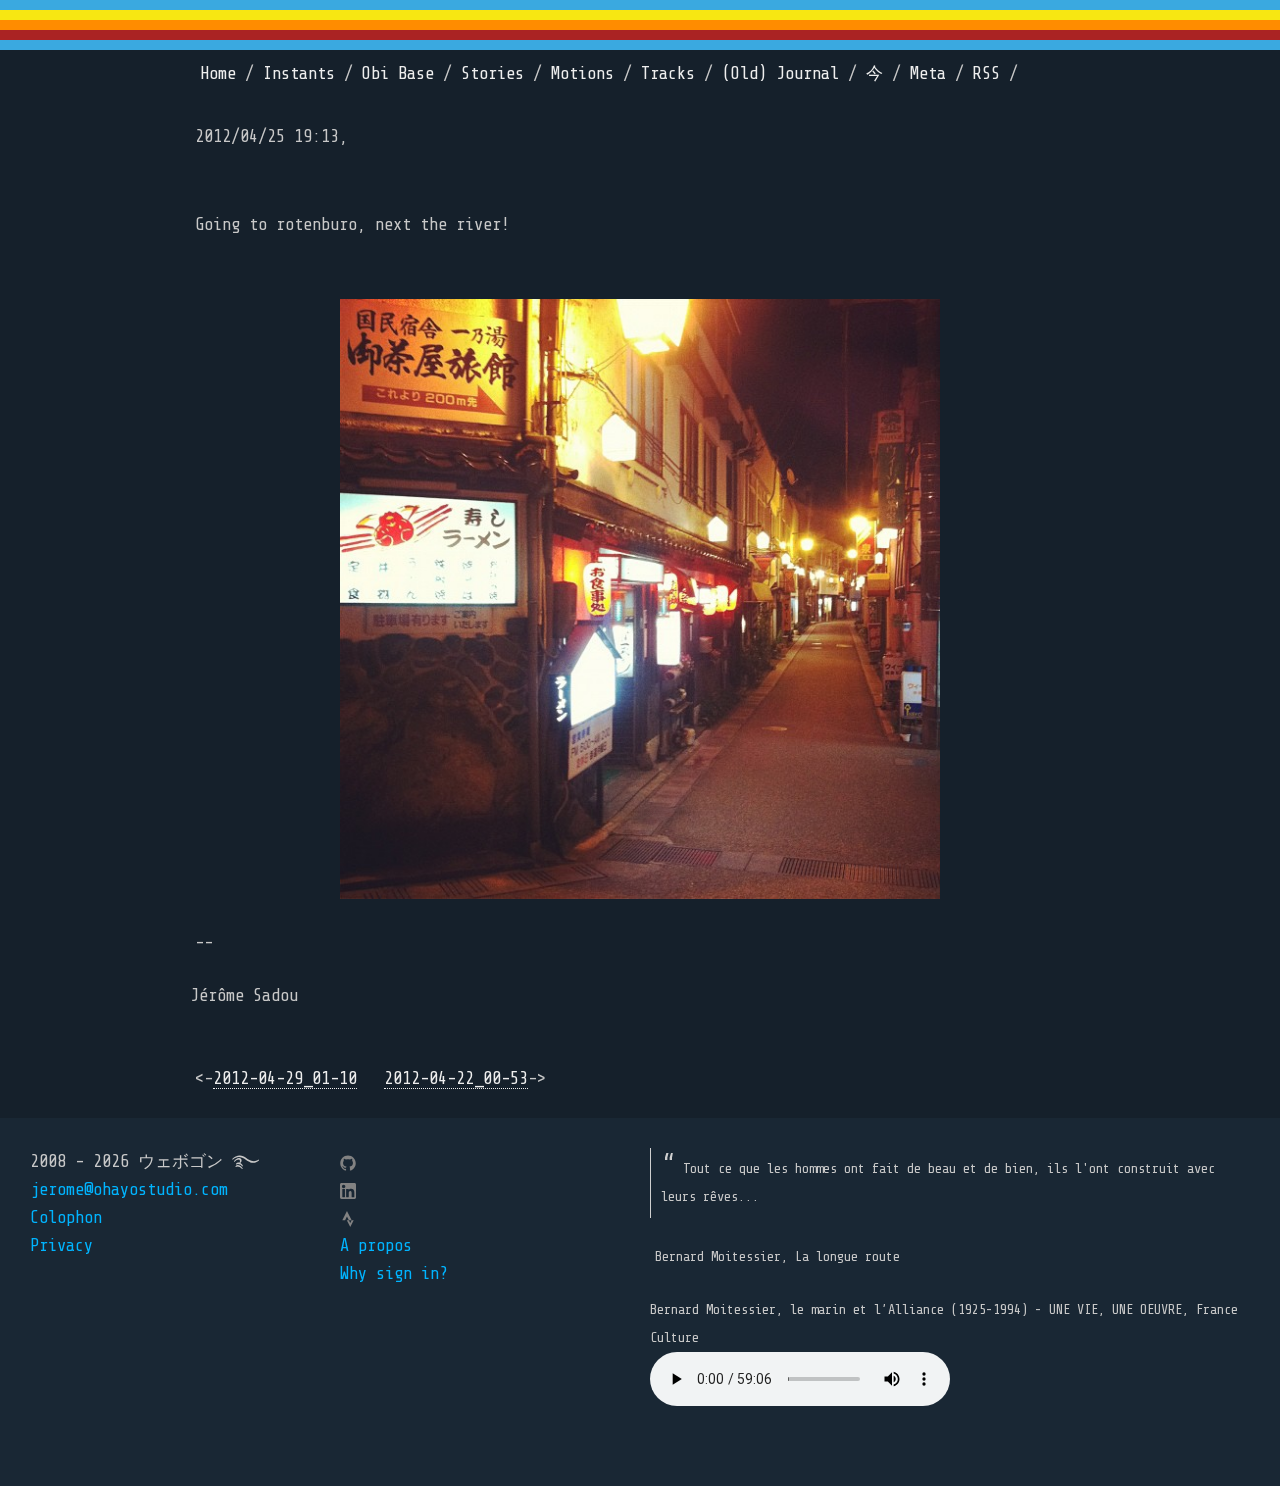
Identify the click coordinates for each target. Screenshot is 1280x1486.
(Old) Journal (780, 73)
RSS (986, 73)
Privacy (61, 1245)
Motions (582, 73)
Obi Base (398, 73)
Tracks (668, 73)
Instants (299, 73)
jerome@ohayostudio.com (129, 1189)
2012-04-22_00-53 (456, 1078)
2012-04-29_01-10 (285, 1078)
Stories (492, 73)
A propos (376, 1245)
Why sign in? (394, 1273)
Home (218, 73)
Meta (928, 73)
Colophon (66, 1217)
